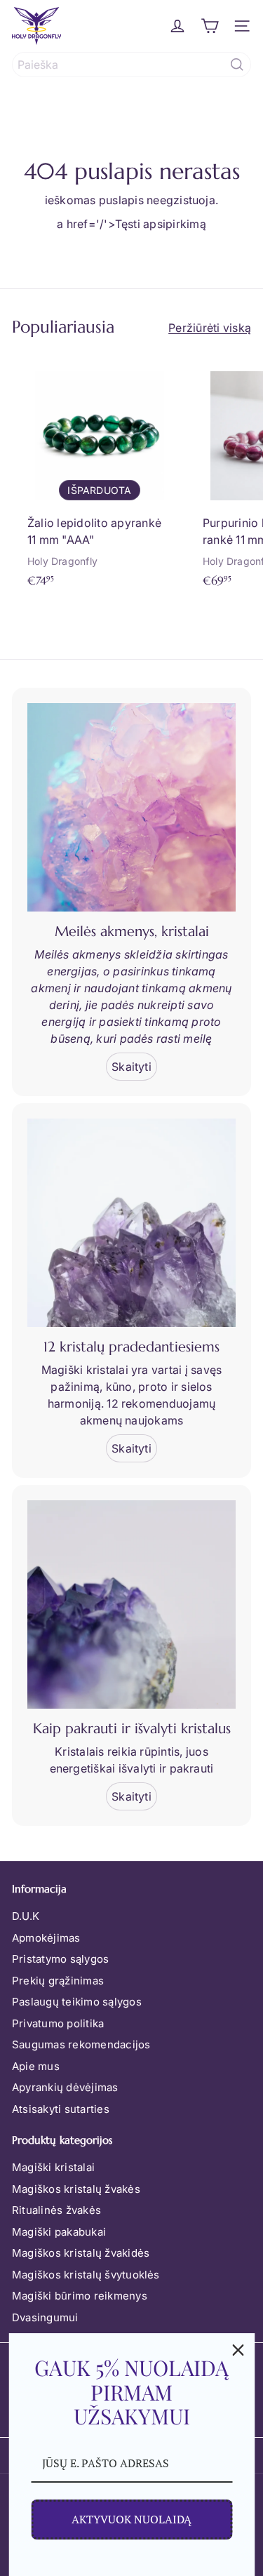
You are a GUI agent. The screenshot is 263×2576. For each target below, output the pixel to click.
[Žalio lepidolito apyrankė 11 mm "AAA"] (100, 475)
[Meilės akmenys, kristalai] (131, 807)
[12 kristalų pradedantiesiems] (131, 1223)
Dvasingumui (45, 2317)
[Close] (238, 2350)
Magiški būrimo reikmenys (80, 2296)
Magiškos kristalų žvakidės (81, 2253)
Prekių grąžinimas (58, 1981)
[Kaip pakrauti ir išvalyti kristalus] (131, 1604)
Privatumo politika (58, 2023)
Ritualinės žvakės (56, 2210)
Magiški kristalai (53, 2167)
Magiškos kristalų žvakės (76, 2189)
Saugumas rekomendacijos (81, 2044)
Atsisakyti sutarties (61, 2109)
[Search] (237, 65)
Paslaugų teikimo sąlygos (77, 2002)
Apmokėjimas (46, 1938)
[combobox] (131, 65)
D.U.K (26, 1916)
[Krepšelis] (210, 26)
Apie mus (36, 2066)
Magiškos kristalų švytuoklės (86, 2275)
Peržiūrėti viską (210, 328)
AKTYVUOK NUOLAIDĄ (131, 2519)
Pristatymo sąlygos (60, 1959)
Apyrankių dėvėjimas (65, 2087)
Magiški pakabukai (59, 2232)
